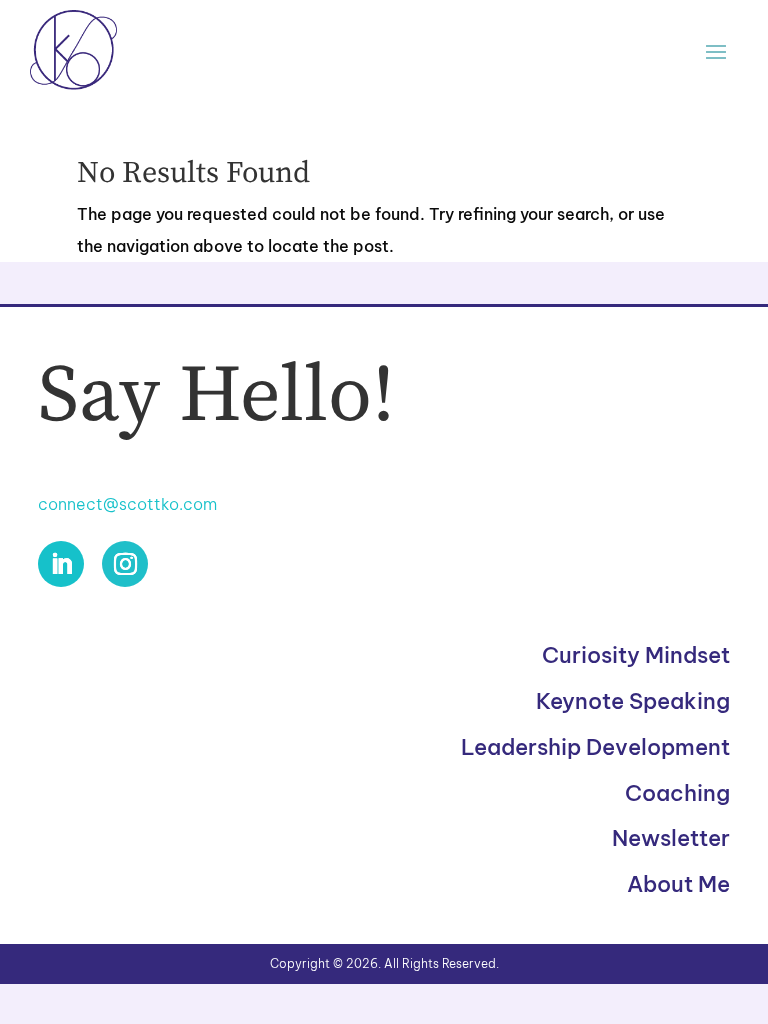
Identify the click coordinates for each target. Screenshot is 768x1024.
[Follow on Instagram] (125, 564)
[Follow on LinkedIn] (61, 564)
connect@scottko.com (127, 504)
